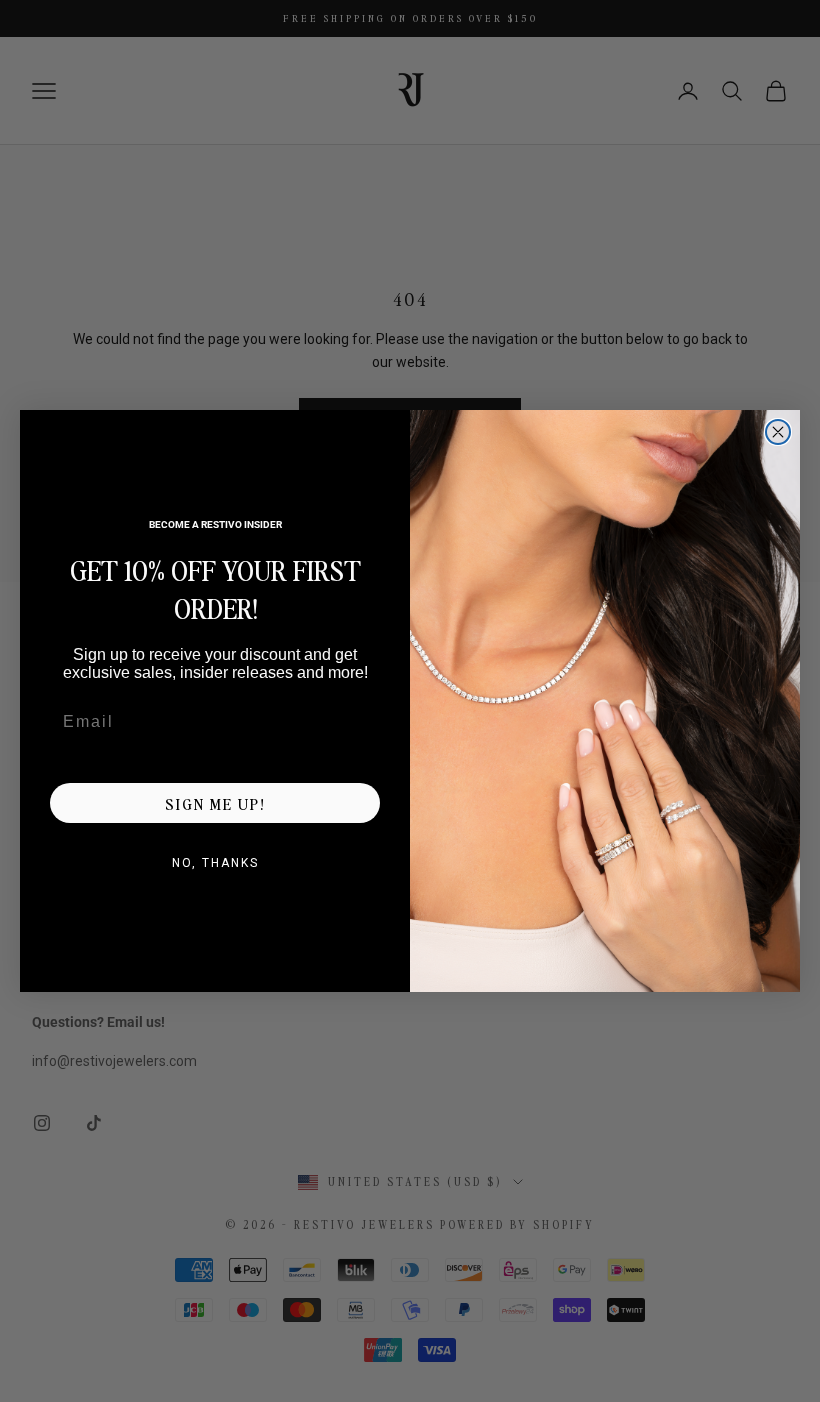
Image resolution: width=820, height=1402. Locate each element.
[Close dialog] (778, 432)
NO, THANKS (215, 863)
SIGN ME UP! (215, 803)
